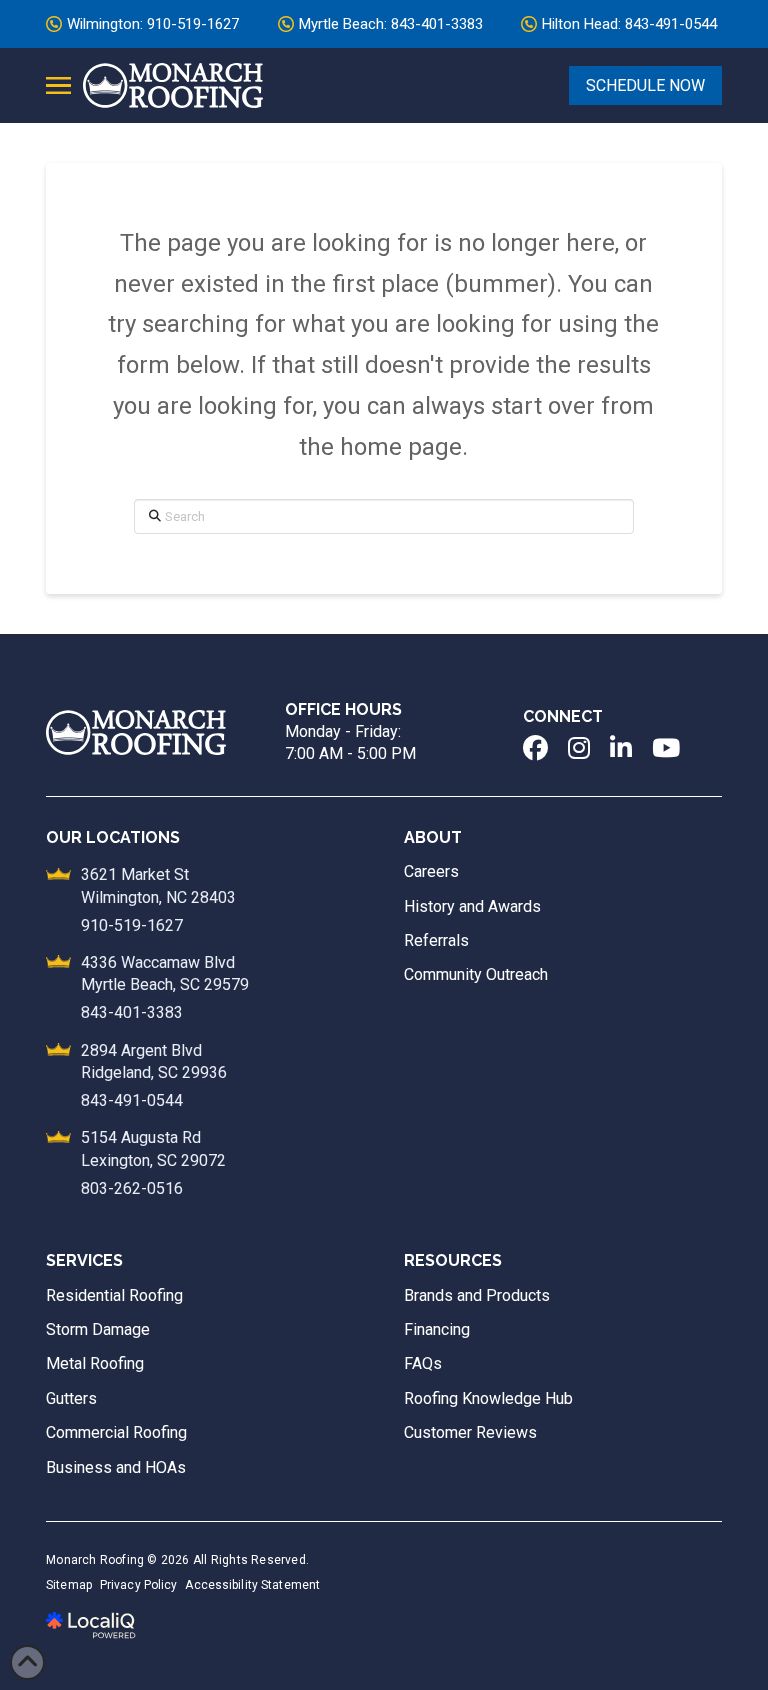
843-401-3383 (132, 1012)
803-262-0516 (132, 1188)
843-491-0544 (132, 1100)
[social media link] (535, 748)
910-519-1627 (132, 925)
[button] (58, 86)
